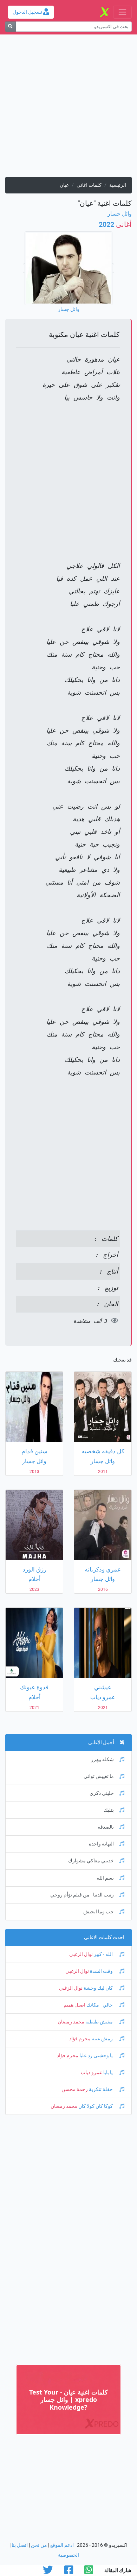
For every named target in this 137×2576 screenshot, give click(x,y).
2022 (115, 224)
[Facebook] (69, 2572)
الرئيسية (118, 185)
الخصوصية (68, 2555)
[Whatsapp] (89, 2572)
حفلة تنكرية (101, 2089)
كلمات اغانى (89, 185)
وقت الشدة (101, 1971)
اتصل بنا (20, 2545)
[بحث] (10, 27)
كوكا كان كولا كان (96, 2106)
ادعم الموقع (62, 2545)
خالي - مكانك (100, 2005)
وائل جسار (120, 214)
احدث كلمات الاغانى (104, 1937)
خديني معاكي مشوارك (91, 1861)
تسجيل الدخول (28, 12)
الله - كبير (103, 1954)
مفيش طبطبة (99, 2022)
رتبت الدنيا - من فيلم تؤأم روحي (82, 1895)
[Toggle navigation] (122, 12)
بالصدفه (106, 1827)
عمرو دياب (92, 2073)
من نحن (39, 2545)
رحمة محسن (75, 2089)
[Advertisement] (68, 108)
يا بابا (108, 2073)
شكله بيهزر (102, 1759)
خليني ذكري (102, 1793)
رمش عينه (102, 2039)
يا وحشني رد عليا (96, 2056)
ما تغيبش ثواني (99, 1776)
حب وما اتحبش (99, 1912)
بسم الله (105, 1878)
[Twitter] (48, 2572)
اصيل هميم (74, 2005)
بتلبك (109, 1810)
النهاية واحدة (101, 1844)
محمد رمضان (71, 2022)
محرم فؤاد (80, 2039)
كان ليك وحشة (98, 1988)
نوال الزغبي (81, 1954)
